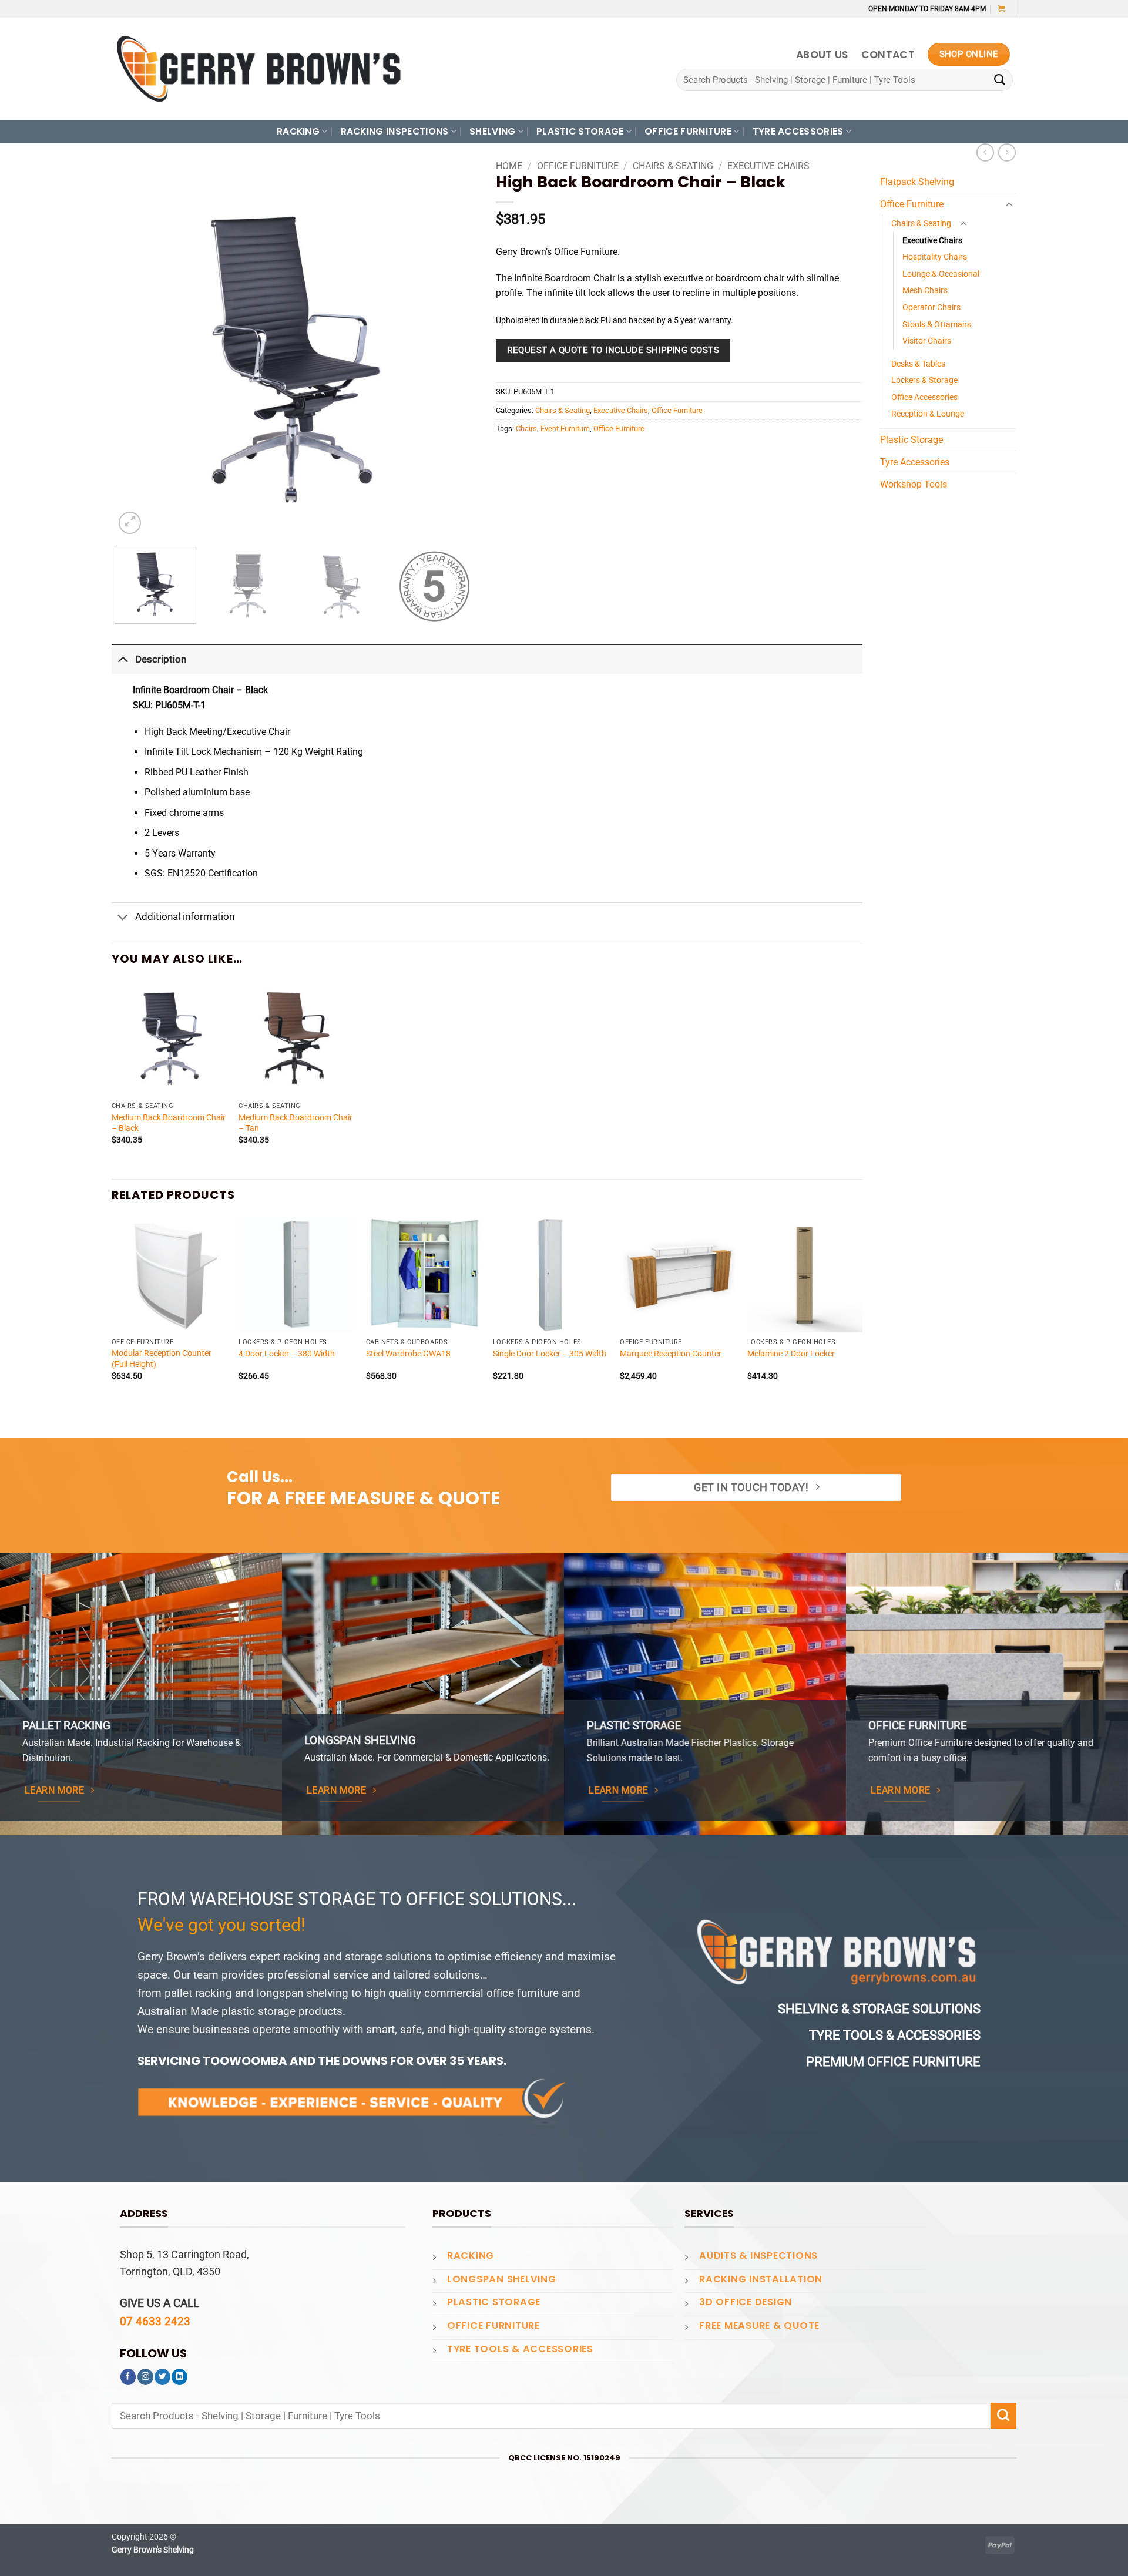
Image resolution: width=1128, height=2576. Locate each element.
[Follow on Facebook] (128, 2377)
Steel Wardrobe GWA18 (408, 1354)
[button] (1001, 9)
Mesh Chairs (925, 290)
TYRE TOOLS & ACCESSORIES (520, 2349)
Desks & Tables (918, 364)
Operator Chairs (931, 307)
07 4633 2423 (155, 2321)
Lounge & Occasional (941, 274)
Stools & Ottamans (937, 324)
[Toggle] (123, 659)
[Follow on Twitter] (162, 2377)
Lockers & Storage (924, 380)
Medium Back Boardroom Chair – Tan (296, 1123)
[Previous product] (1007, 152)
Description (161, 659)
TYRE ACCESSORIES (798, 131)
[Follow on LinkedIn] (179, 2377)
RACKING (298, 131)
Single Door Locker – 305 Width (550, 1354)
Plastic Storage (912, 440)
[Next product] (985, 152)
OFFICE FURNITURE (688, 131)
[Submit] (1000, 80)
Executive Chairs (768, 166)
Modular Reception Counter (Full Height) (162, 1358)
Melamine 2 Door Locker (791, 1354)
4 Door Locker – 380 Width (287, 1354)
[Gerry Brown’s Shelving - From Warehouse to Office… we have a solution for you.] (258, 69)
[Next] (454, 356)
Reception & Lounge (928, 414)
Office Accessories (924, 397)
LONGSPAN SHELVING (502, 2279)
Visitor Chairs (927, 341)
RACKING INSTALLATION (761, 2279)
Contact (888, 55)
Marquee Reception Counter (671, 1354)
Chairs (526, 429)
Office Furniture (578, 166)
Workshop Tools (914, 484)
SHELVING (493, 131)
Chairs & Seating (673, 166)
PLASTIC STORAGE (580, 131)
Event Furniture (565, 429)
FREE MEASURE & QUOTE (759, 2325)
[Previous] (136, 356)
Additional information (185, 916)
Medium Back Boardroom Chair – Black (169, 1123)
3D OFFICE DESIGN (746, 2302)
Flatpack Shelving (917, 182)
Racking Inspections (395, 131)
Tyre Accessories (915, 462)
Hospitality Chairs (935, 257)
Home (509, 166)
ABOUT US (822, 55)
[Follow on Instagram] (145, 2377)
